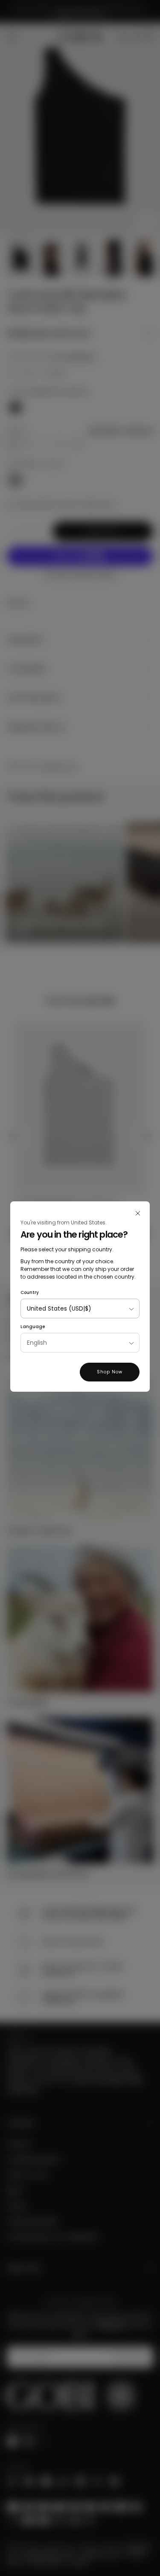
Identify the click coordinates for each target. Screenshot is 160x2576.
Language (33, 1327)
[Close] (138, 1213)
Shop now (110, 1372)
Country (30, 1292)
